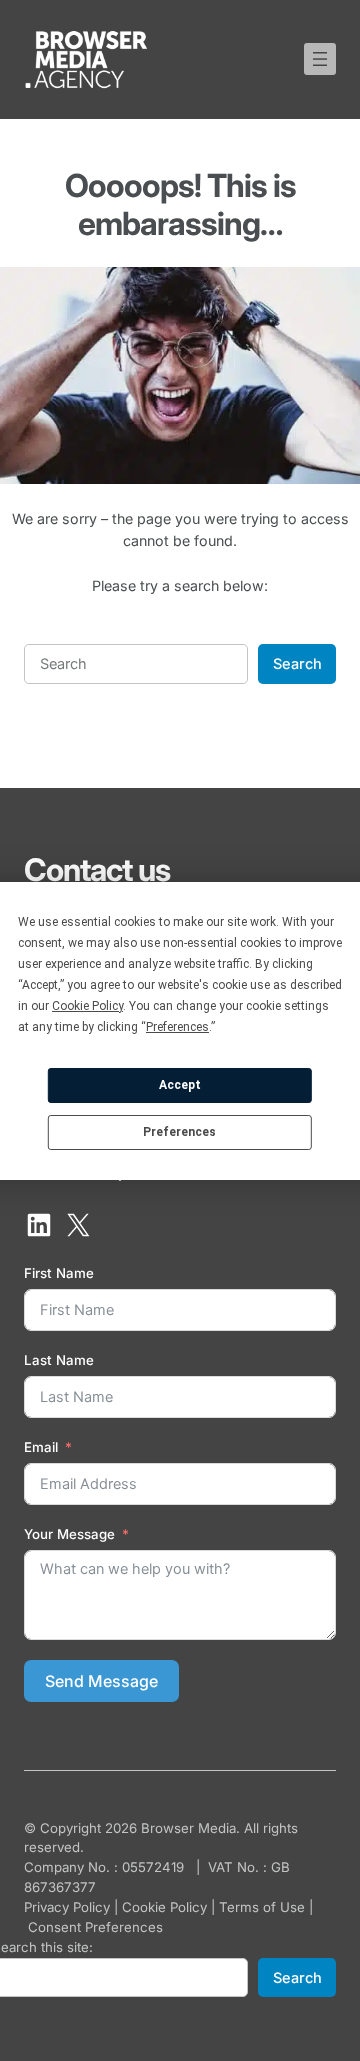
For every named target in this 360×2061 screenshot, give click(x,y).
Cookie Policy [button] (87, 1006)
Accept (180, 1085)
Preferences (179, 1132)
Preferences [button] (177, 1027)
